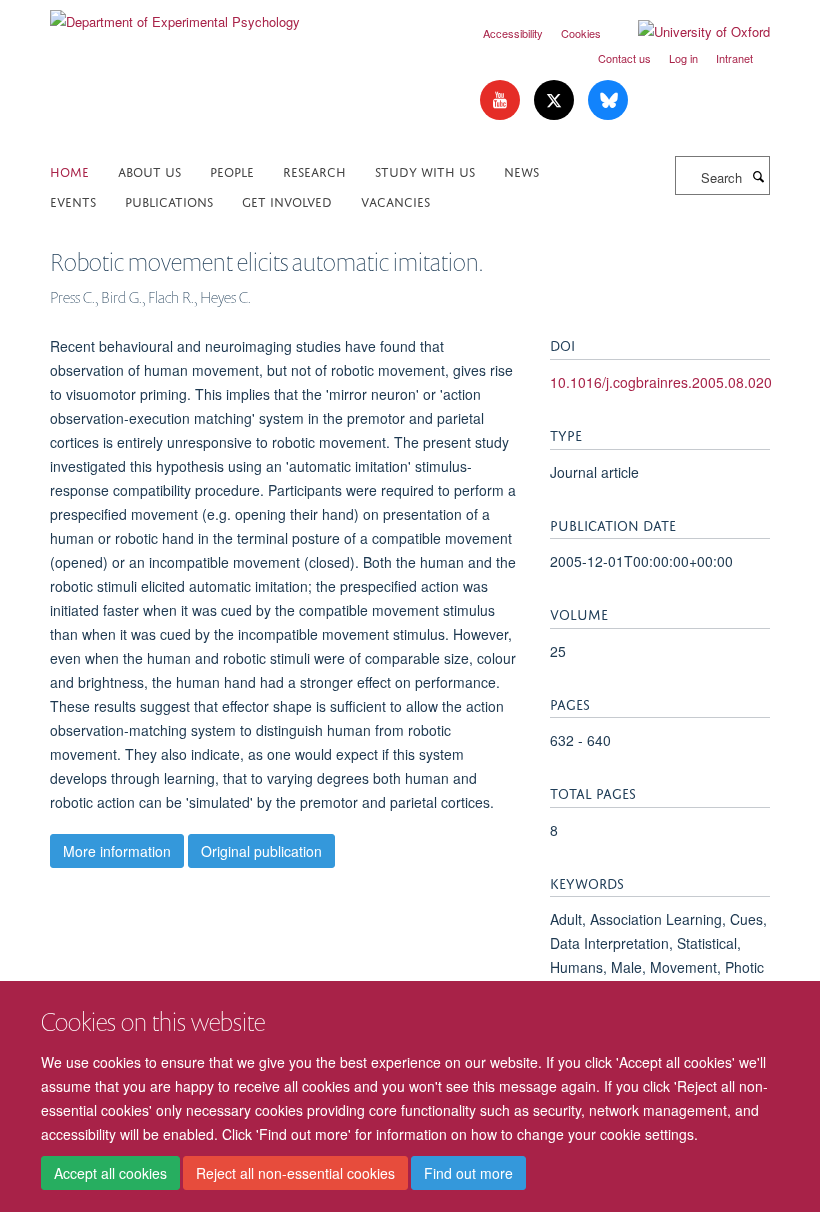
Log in (683, 58)
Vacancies (395, 200)
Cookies (581, 33)
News (521, 170)
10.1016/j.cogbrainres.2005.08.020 (661, 382)
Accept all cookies (110, 1173)
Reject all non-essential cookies (295, 1173)
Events (73, 200)
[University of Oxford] (689, 32)
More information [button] (117, 851)
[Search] (758, 176)
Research (314, 170)
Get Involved (287, 200)
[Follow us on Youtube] (502, 100)
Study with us (425, 170)
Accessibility (513, 33)
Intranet (734, 58)
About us (149, 170)
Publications (169, 200)
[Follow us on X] (556, 100)
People (232, 170)
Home (69, 170)
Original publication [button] (261, 851)
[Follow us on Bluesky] (608, 100)
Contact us (624, 58)
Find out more (468, 1173)
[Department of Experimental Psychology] (175, 14)
